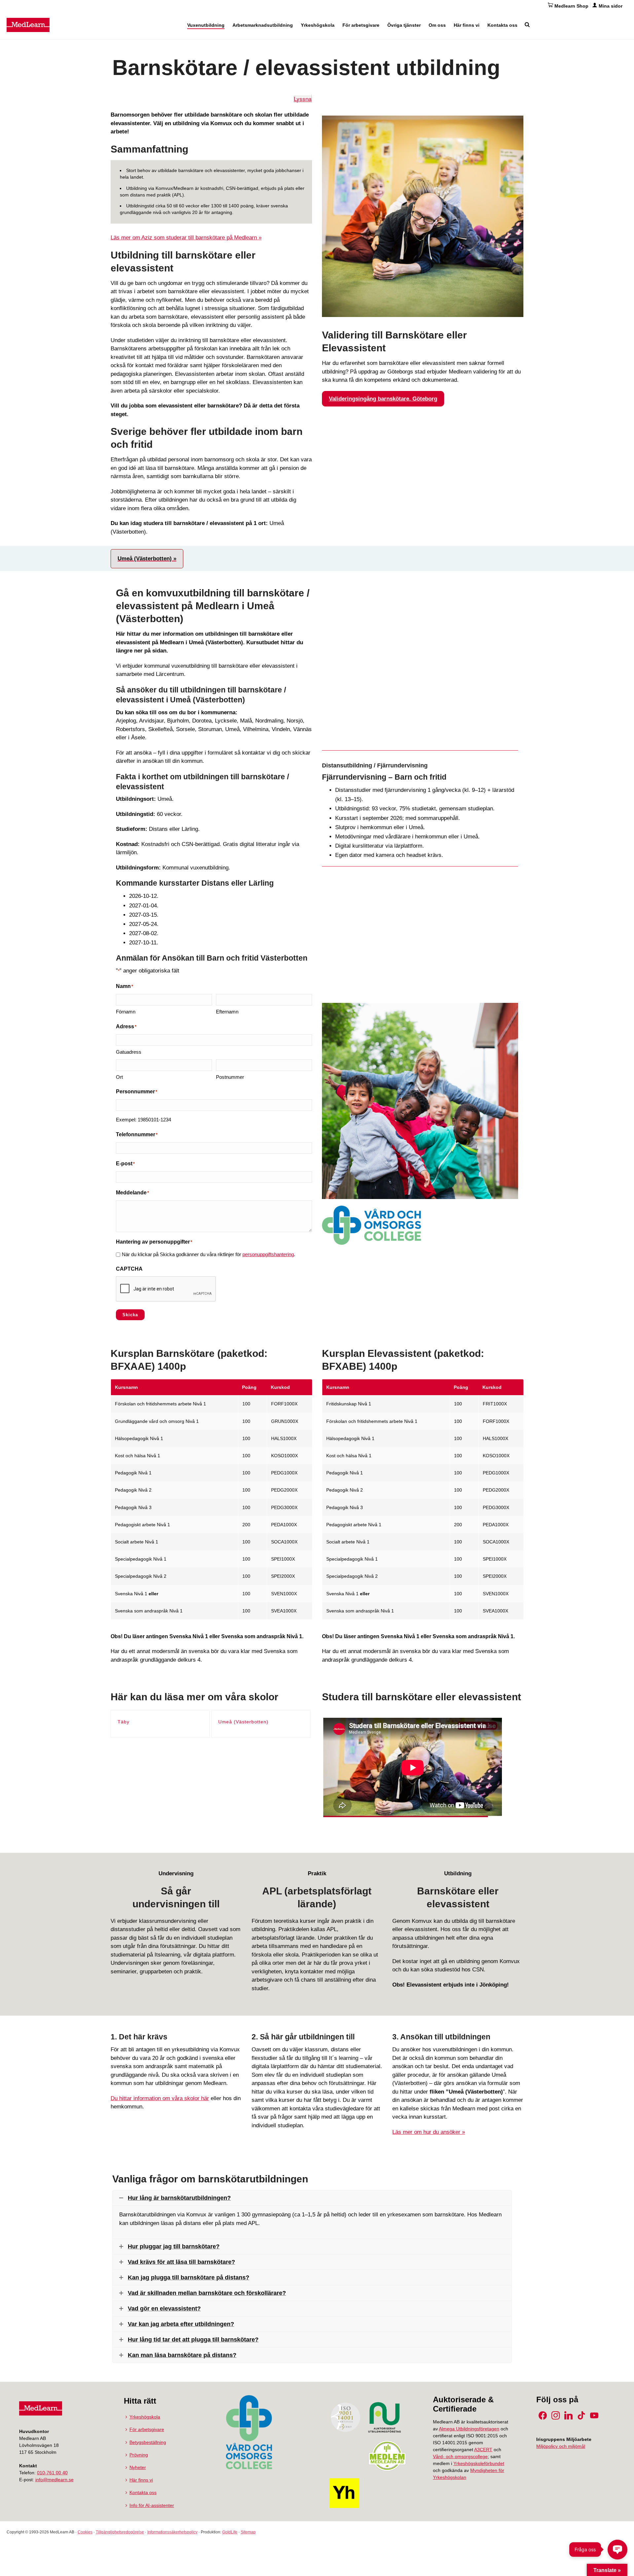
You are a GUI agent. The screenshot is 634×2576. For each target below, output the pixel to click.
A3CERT (483, 2450)
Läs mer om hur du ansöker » (429, 2132)
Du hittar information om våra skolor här (160, 2098)
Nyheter (138, 2467)
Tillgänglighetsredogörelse (120, 2532)
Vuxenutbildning (206, 25)
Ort (119, 1077)
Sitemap (248, 2532)
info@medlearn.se (54, 2480)
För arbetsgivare (361, 25)
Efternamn (227, 1012)
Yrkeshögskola (318, 25)
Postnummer (230, 1077)
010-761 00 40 (52, 2473)
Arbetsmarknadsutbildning (263, 25)
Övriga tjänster (404, 25)
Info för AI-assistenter (152, 2505)
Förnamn (126, 1012)
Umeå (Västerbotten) (243, 1722)
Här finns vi (467, 25)
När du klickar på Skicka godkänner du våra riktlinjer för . (209, 1254)
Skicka (130, 1315)
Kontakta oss (502, 25)
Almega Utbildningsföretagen (469, 2429)
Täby (123, 1722)
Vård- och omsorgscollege (460, 2456)
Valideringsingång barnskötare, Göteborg (383, 399)
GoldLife (230, 2532)
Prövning (139, 2455)
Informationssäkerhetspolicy (172, 2532)
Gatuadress (129, 1052)
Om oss (437, 25)
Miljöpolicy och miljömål (561, 2446)
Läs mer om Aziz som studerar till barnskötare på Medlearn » (186, 238)
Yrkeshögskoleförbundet (479, 2463)
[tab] (147, 559)
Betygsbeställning (148, 2442)
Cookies (85, 2532)
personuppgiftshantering (268, 1254)
